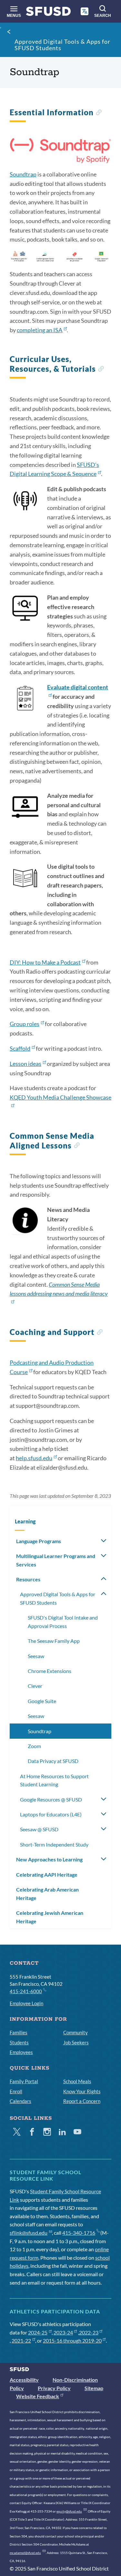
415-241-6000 (26, 1991)
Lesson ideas (25, 1064)
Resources (28, 1579)
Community (76, 2032)
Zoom (34, 1746)
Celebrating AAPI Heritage (47, 1875)
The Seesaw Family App (54, 1641)
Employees (21, 2052)
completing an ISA (40, 330)
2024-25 (38, 2332)
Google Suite (42, 1701)
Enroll (16, 2091)
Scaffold (20, 1048)
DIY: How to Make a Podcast (45, 962)
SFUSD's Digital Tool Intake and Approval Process (63, 1622)
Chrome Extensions (50, 1671)
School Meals (77, 2081)
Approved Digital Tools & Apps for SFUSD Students (62, 45)
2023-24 (63, 2332)
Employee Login (26, 2003)
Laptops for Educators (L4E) (51, 1814)
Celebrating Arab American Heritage (47, 1894)
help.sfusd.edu (34, 1458)
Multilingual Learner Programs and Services (56, 1560)
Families (19, 2032)
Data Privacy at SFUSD (53, 1761)
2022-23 (89, 2332)
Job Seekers (76, 2042)
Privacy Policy (54, 2388)
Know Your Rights (82, 2091)
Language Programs (39, 1541)
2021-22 (21, 2340)
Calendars (20, 2101)
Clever (35, 1686)
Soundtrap (23, 174)
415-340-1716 (79, 2233)
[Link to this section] (99, 113)
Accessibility (24, 2380)
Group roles (25, 1024)
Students (19, 2042)
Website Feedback (38, 2396)
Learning (25, 1521)
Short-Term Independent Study (54, 1844)
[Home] (48, 13)
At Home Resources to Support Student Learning (54, 1780)
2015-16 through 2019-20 (72, 2340)
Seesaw (36, 1656)
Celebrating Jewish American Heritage (50, 1917)
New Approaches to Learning (49, 1859)
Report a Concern (82, 2101)
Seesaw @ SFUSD (39, 1829)
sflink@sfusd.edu (29, 2233)
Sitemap (94, 2388)
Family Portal (24, 2081)
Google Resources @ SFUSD (51, 1799)
